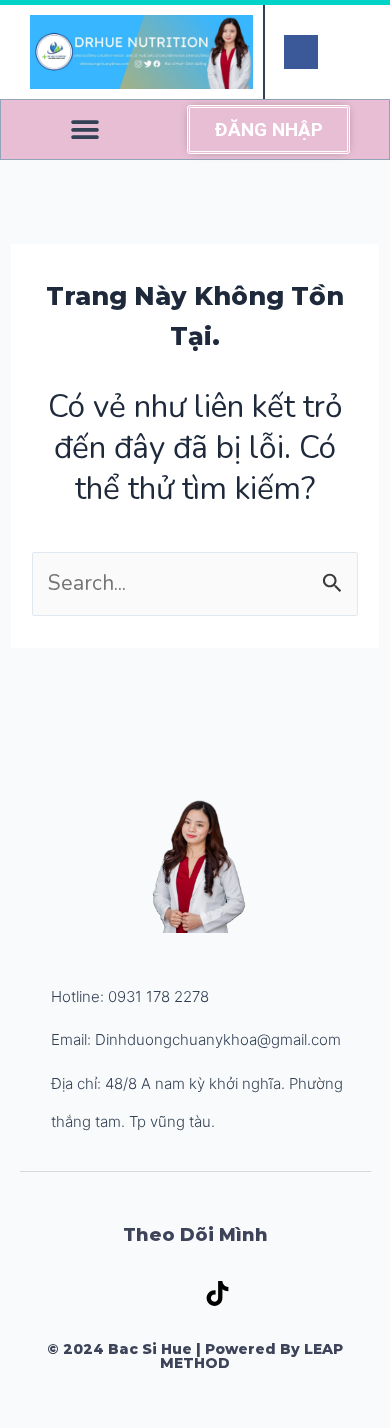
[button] (84, 129)
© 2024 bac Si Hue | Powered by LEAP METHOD (195, 1356)
